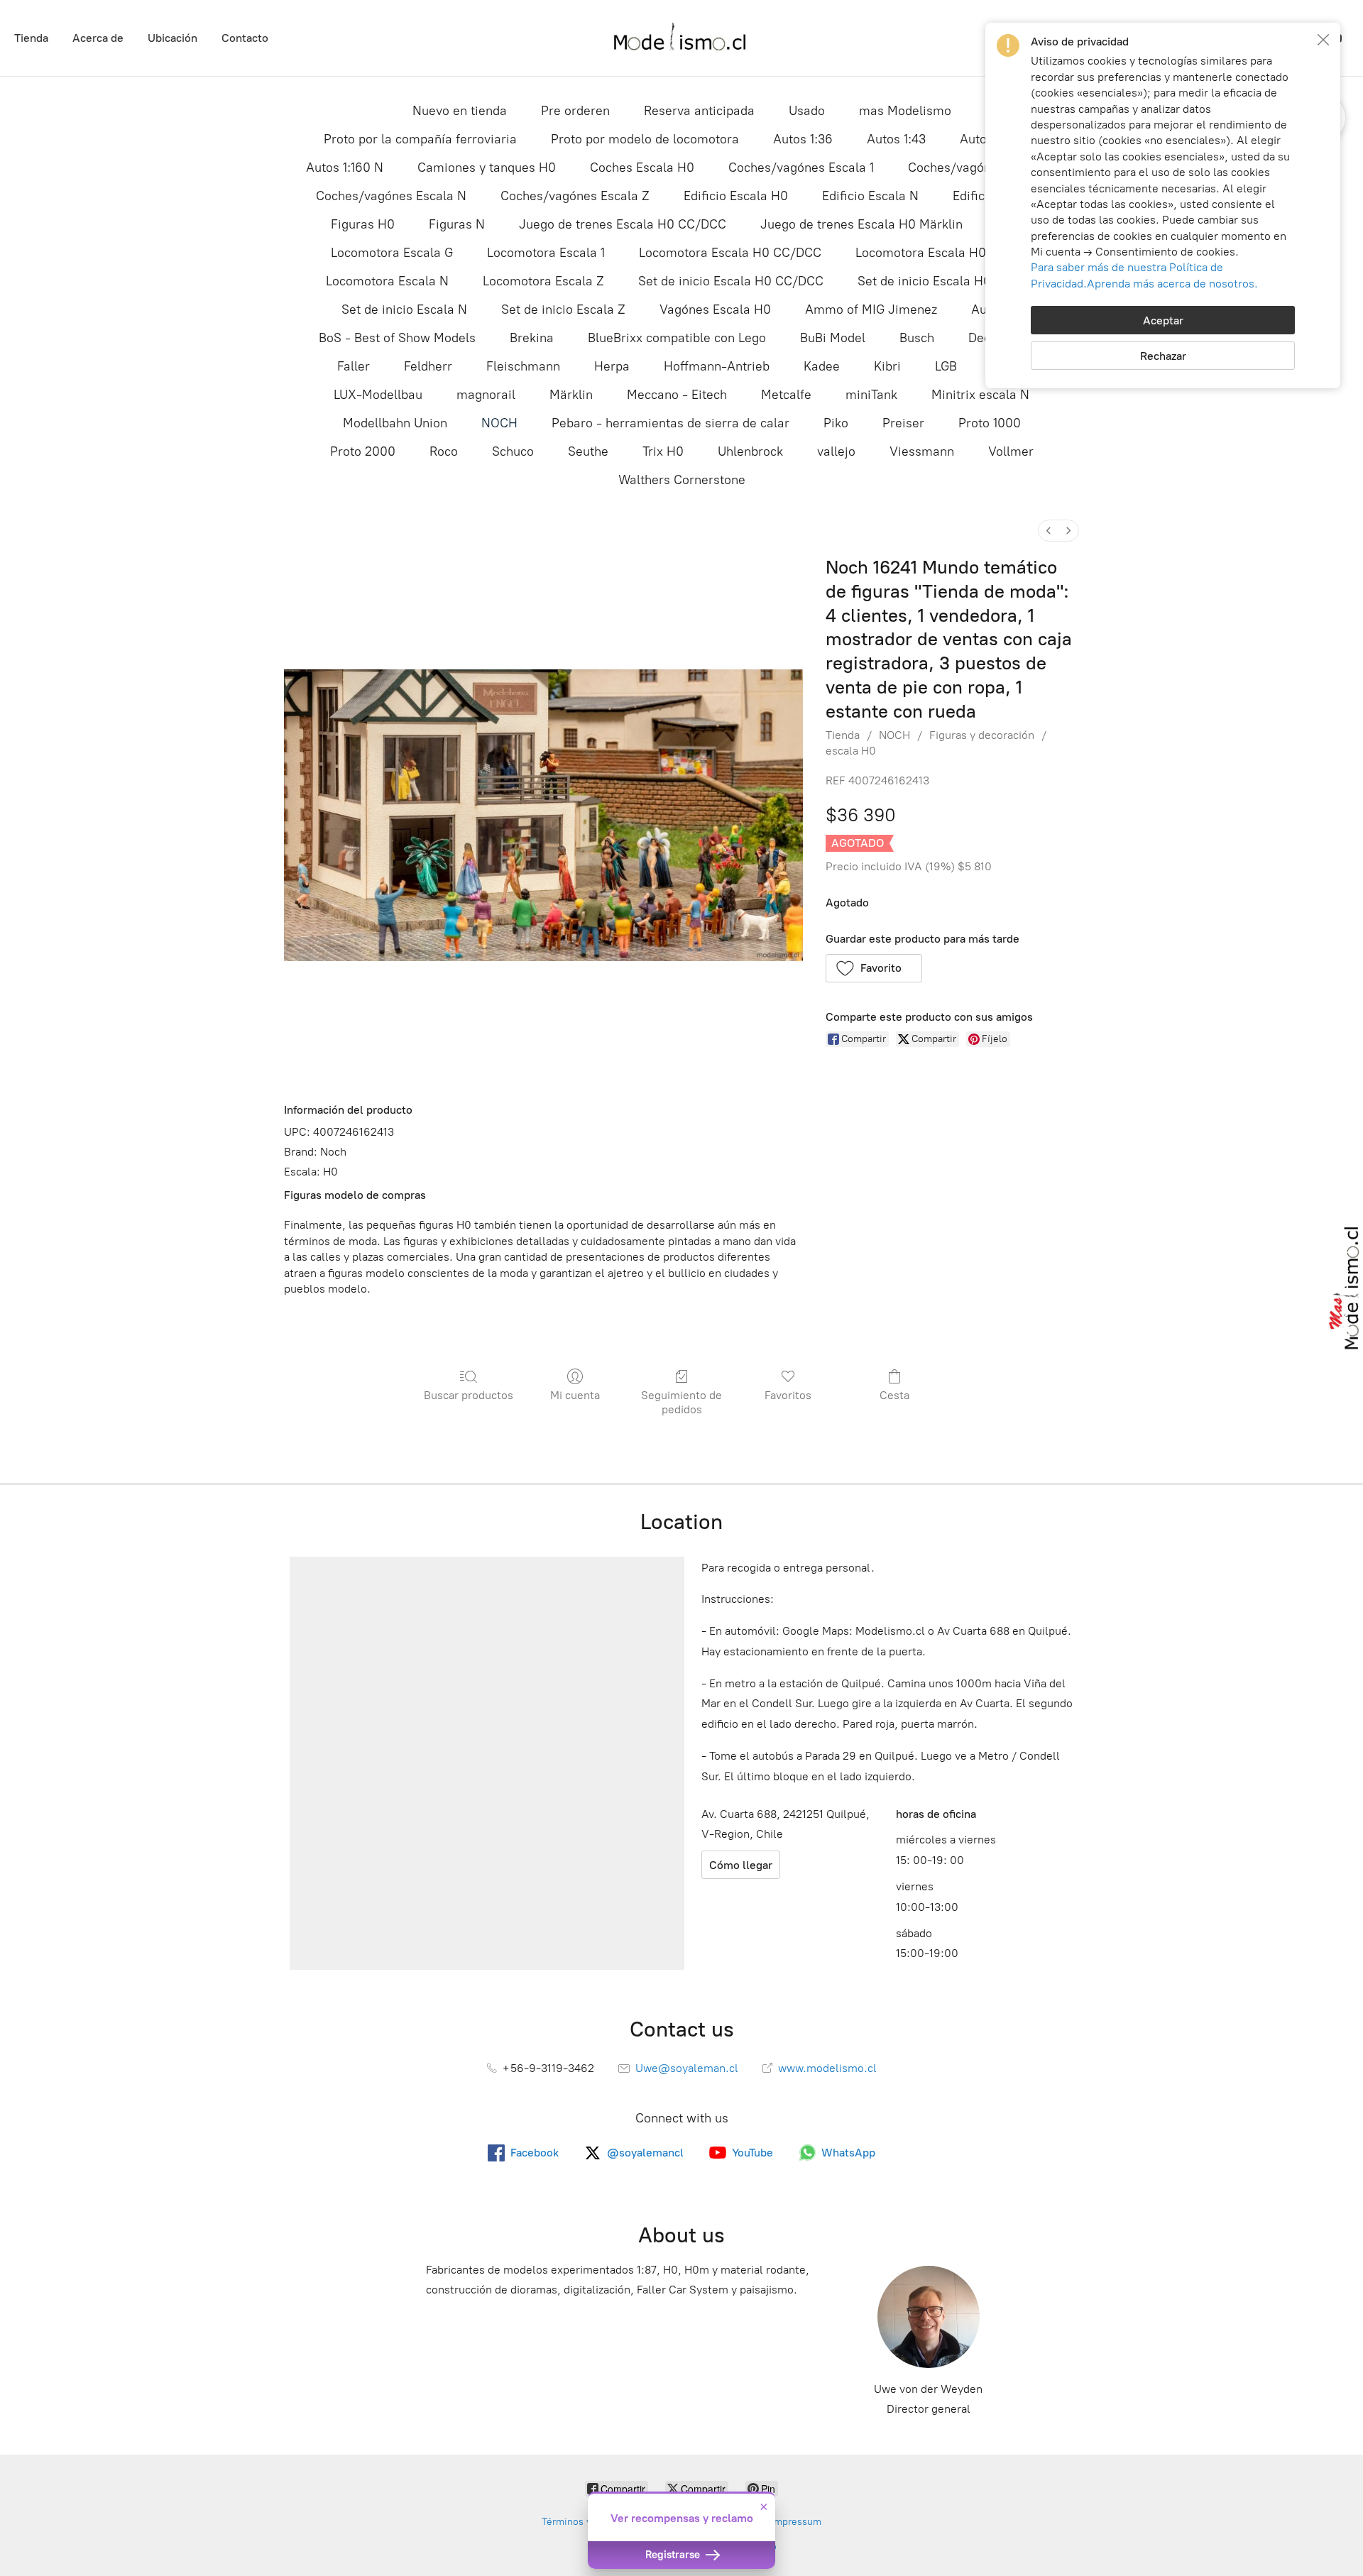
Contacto (245, 38)
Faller (354, 366)
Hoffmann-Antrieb (717, 366)
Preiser (903, 423)
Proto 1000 (990, 423)
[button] (874, 968)
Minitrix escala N (980, 395)
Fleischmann (523, 366)
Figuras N (457, 224)
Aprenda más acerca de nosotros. (1172, 284)
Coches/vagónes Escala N (391, 196)
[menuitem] (1049, 531)
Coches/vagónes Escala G (983, 168)
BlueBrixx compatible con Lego (677, 338)
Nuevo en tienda (460, 111)
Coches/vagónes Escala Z (575, 196)
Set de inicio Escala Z (563, 309)
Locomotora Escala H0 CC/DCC (730, 253)
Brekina (532, 338)
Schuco (513, 451)
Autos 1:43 (896, 139)
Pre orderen (575, 111)
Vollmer (1011, 451)
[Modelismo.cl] (681, 38)
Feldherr (428, 366)
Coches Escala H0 (642, 168)
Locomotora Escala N (387, 281)
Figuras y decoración (982, 735)
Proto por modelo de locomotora (645, 139)
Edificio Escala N (870, 196)
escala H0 (851, 751)
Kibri (887, 366)
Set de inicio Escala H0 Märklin (948, 281)
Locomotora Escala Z (543, 281)
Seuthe (588, 451)
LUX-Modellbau (378, 395)
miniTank (871, 395)
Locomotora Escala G (392, 253)
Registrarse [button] (674, 2555)
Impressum (796, 2522)
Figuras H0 (363, 224)
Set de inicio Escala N (404, 309)
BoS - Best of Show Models (397, 338)
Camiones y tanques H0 (487, 168)
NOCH (499, 423)
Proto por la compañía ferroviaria (420, 139)
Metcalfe (786, 395)
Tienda (31, 38)
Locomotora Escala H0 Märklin (944, 253)
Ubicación (173, 38)
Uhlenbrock (750, 451)
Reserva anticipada (699, 111)
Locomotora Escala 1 (546, 253)
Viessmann (922, 451)
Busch (917, 338)
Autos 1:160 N (345, 168)
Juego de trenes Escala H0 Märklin (861, 224)
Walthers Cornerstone (682, 480)
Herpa (612, 366)
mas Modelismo (905, 111)
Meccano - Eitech (677, 395)
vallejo (836, 451)
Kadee (822, 366)
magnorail (486, 395)
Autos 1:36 (803, 139)
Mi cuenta (575, 1395)
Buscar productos (469, 1395)
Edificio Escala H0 (736, 196)
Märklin (571, 395)
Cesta (894, 1395)
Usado (807, 111)
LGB (946, 366)
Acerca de (98, 38)
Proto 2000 (363, 451)
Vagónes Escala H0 (715, 309)
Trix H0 (663, 451)
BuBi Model (833, 338)
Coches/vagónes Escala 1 (801, 168)
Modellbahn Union (395, 423)
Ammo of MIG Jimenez (871, 309)
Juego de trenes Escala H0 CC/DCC (623, 224)
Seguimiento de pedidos (681, 1402)
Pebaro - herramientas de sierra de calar (670, 423)
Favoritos (788, 1395)
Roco (444, 451)
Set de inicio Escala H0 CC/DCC (731, 281)
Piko (836, 423)
